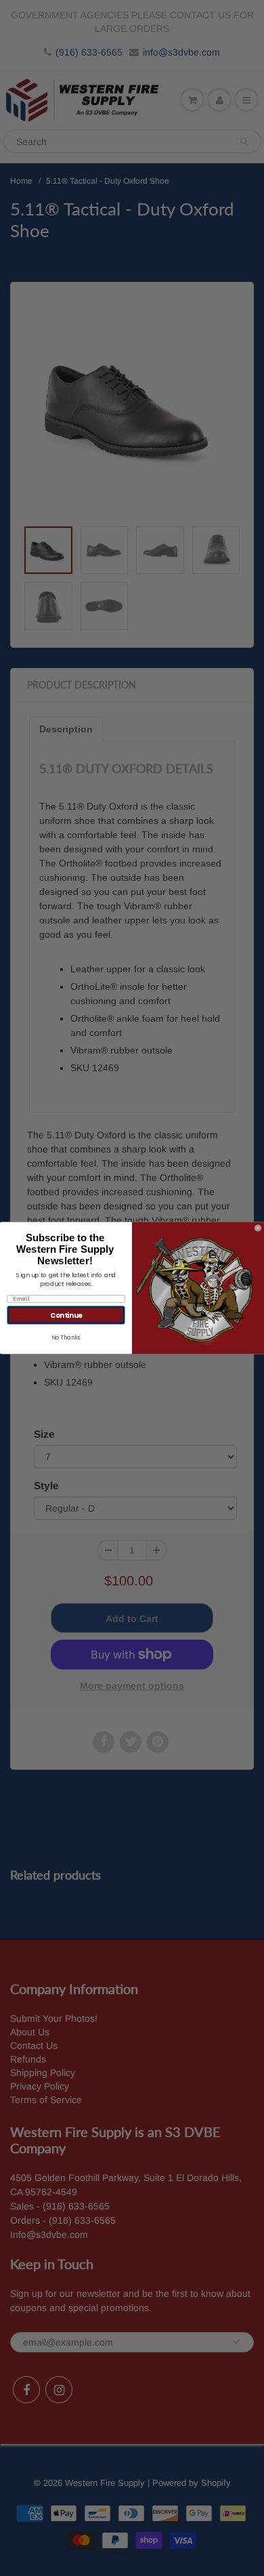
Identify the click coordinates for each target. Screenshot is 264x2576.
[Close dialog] (258, 1228)
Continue (66, 1315)
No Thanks (66, 1337)
